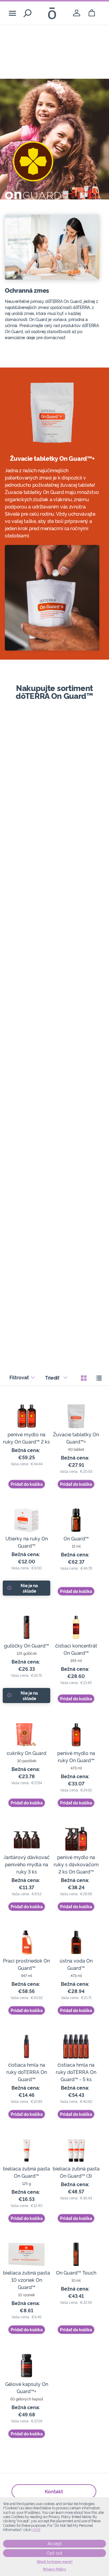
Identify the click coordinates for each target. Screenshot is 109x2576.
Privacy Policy (55, 2569)
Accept (55, 2544)
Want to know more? (55, 2562)
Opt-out (54, 2553)
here (36, 2530)
